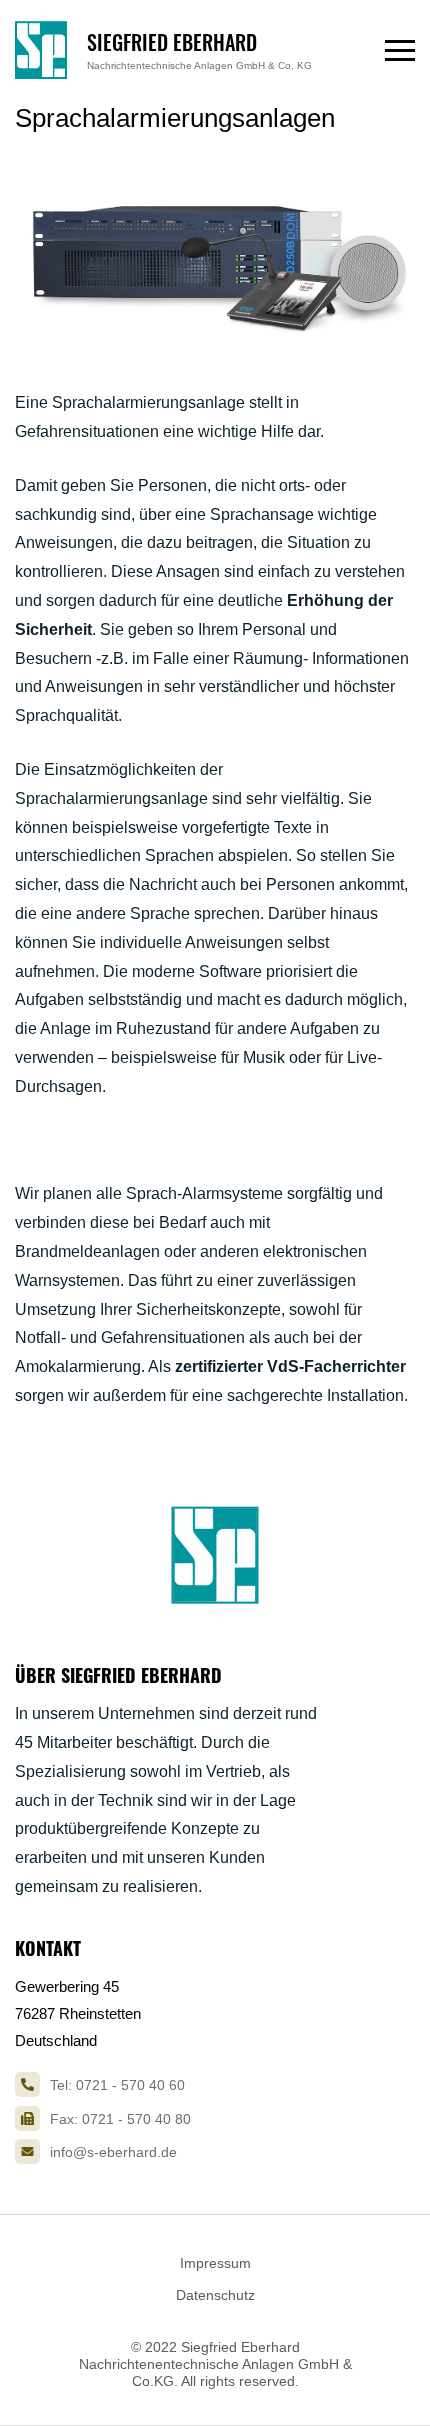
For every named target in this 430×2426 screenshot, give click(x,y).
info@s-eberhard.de (113, 2152)
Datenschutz (215, 2295)
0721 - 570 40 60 (130, 2085)
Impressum (215, 2263)
